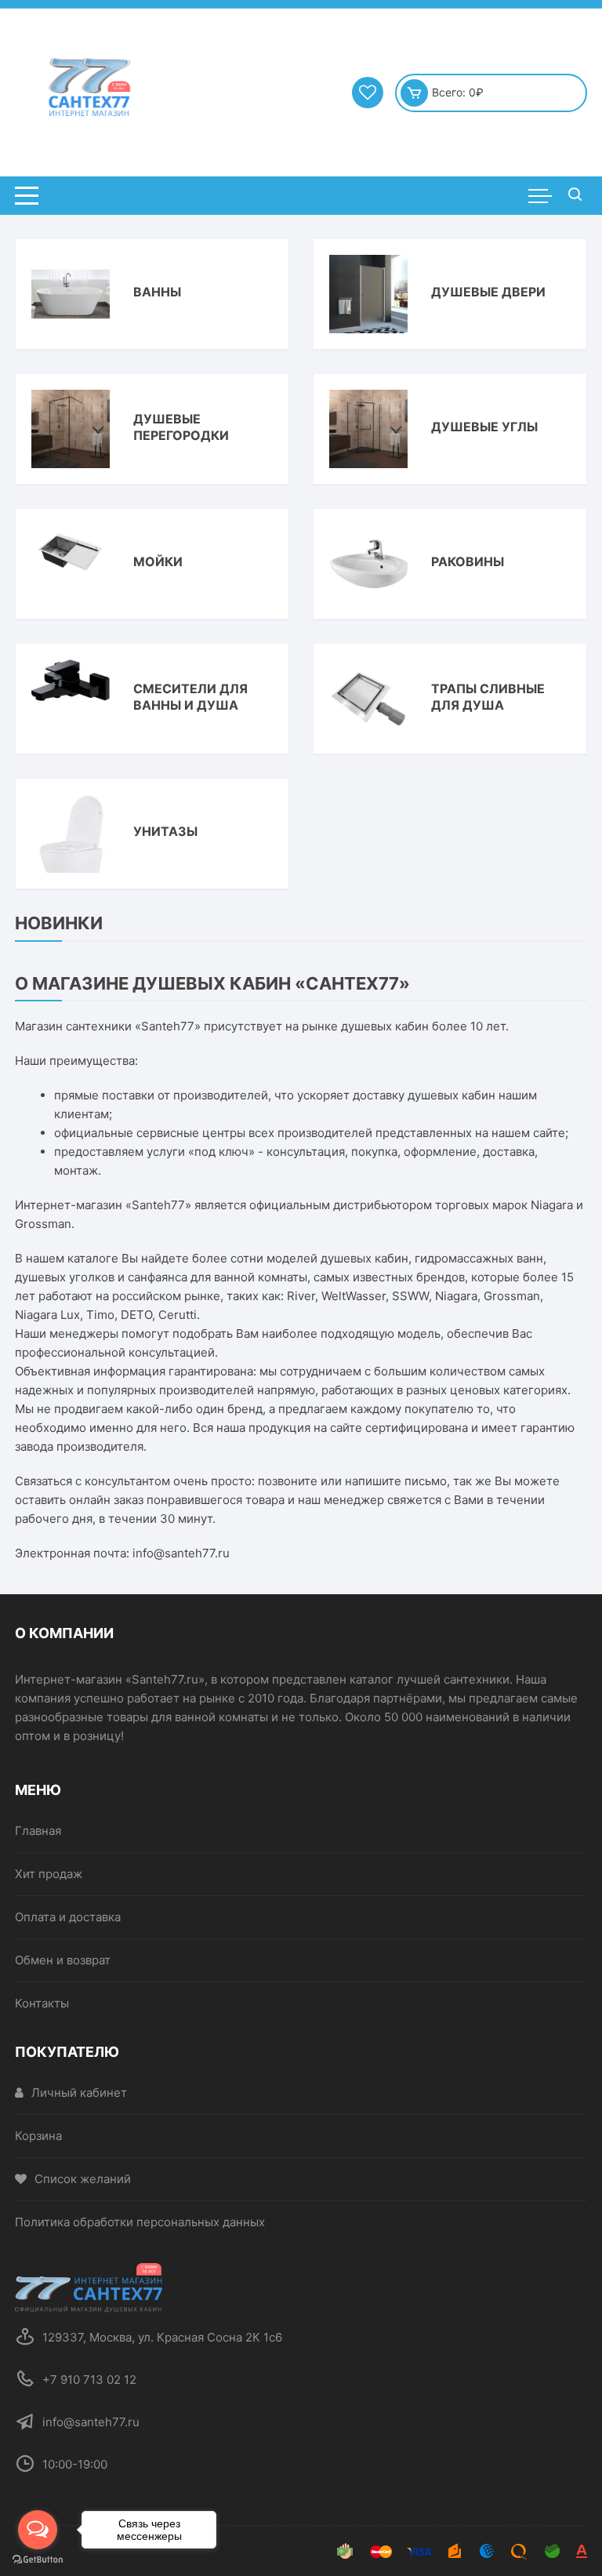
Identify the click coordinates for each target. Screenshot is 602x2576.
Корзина (38, 2136)
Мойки (158, 561)
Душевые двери (488, 292)
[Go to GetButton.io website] (38, 2560)
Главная (38, 1831)
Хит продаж (49, 1874)
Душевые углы (484, 427)
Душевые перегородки (181, 427)
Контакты (42, 2003)
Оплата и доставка (68, 1917)
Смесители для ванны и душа (190, 697)
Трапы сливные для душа (488, 697)
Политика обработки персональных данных (140, 2222)
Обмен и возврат (63, 1960)
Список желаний (83, 2179)
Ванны (157, 292)
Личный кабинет (79, 2093)
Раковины (468, 561)
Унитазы (165, 831)
